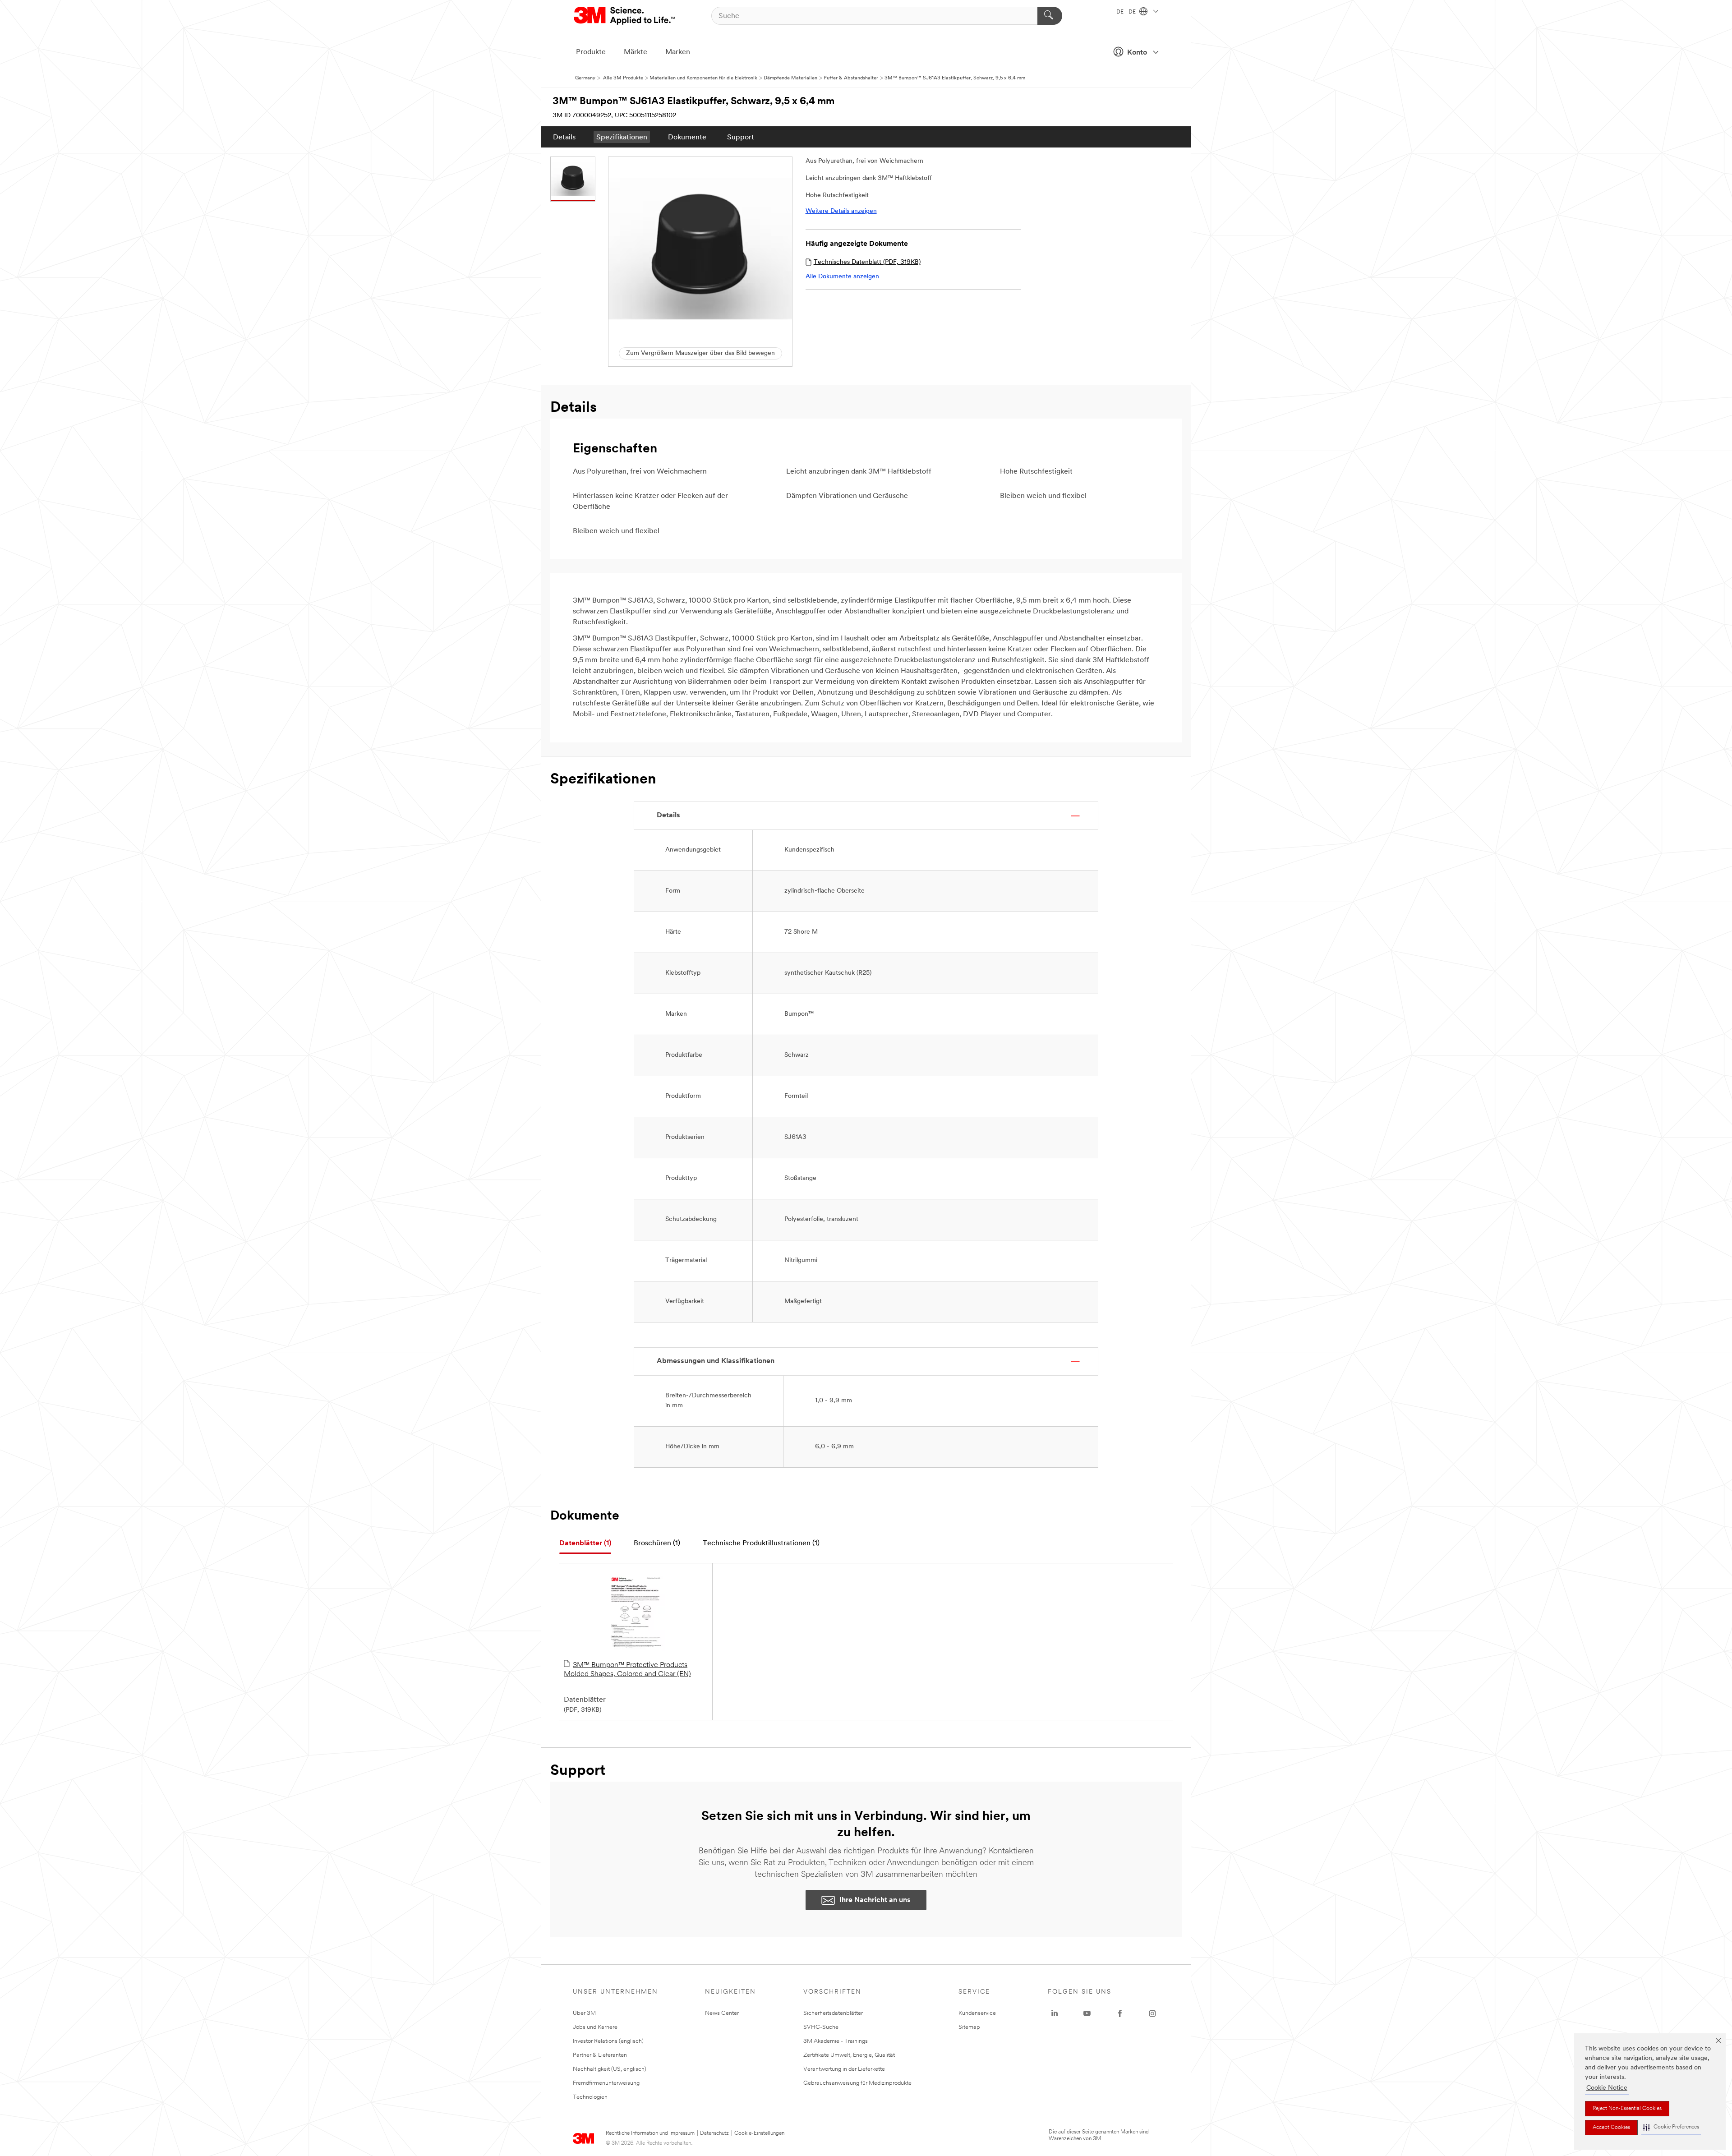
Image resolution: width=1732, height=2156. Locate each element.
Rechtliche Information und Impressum (650, 2133)
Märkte (636, 52)
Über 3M (584, 2013)
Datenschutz (714, 2133)
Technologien (590, 2097)
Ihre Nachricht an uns (875, 1900)
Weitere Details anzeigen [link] (841, 211)
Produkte (591, 52)
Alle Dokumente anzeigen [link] (842, 277)
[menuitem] (564, 137)
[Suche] (1050, 16)
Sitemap (969, 2027)
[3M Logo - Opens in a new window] (625, 16)
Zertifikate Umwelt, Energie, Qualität (849, 2055)
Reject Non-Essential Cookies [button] (1627, 2109)
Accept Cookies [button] (1611, 2128)
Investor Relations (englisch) (608, 2041)
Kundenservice (977, 2013)
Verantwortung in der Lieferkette (844, 2069)
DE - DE (1127, 12)
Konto (1137, 53)
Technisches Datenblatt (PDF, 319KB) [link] (867, 262)
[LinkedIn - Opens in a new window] (1055, 2013)
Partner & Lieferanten (600, 2055)
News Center (722, 2013)
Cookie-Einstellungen (759, 2133)
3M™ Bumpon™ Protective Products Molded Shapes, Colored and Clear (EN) (627, 1670)
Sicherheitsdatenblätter (833, 2013)
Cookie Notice (1607, 2088)
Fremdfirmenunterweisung (606, 2083)
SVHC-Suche (821, 2027)
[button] (1671, 2127)
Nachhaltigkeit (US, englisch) (610, 2069)
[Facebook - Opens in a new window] (1120, 2013)
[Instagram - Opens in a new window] (1152, 2013)
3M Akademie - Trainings (836, 2041)
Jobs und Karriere (595, 2027)
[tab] (585, 1544)
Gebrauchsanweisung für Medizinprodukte (857, 2083)
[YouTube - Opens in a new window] (1087, 2013)
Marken (678, 52)
